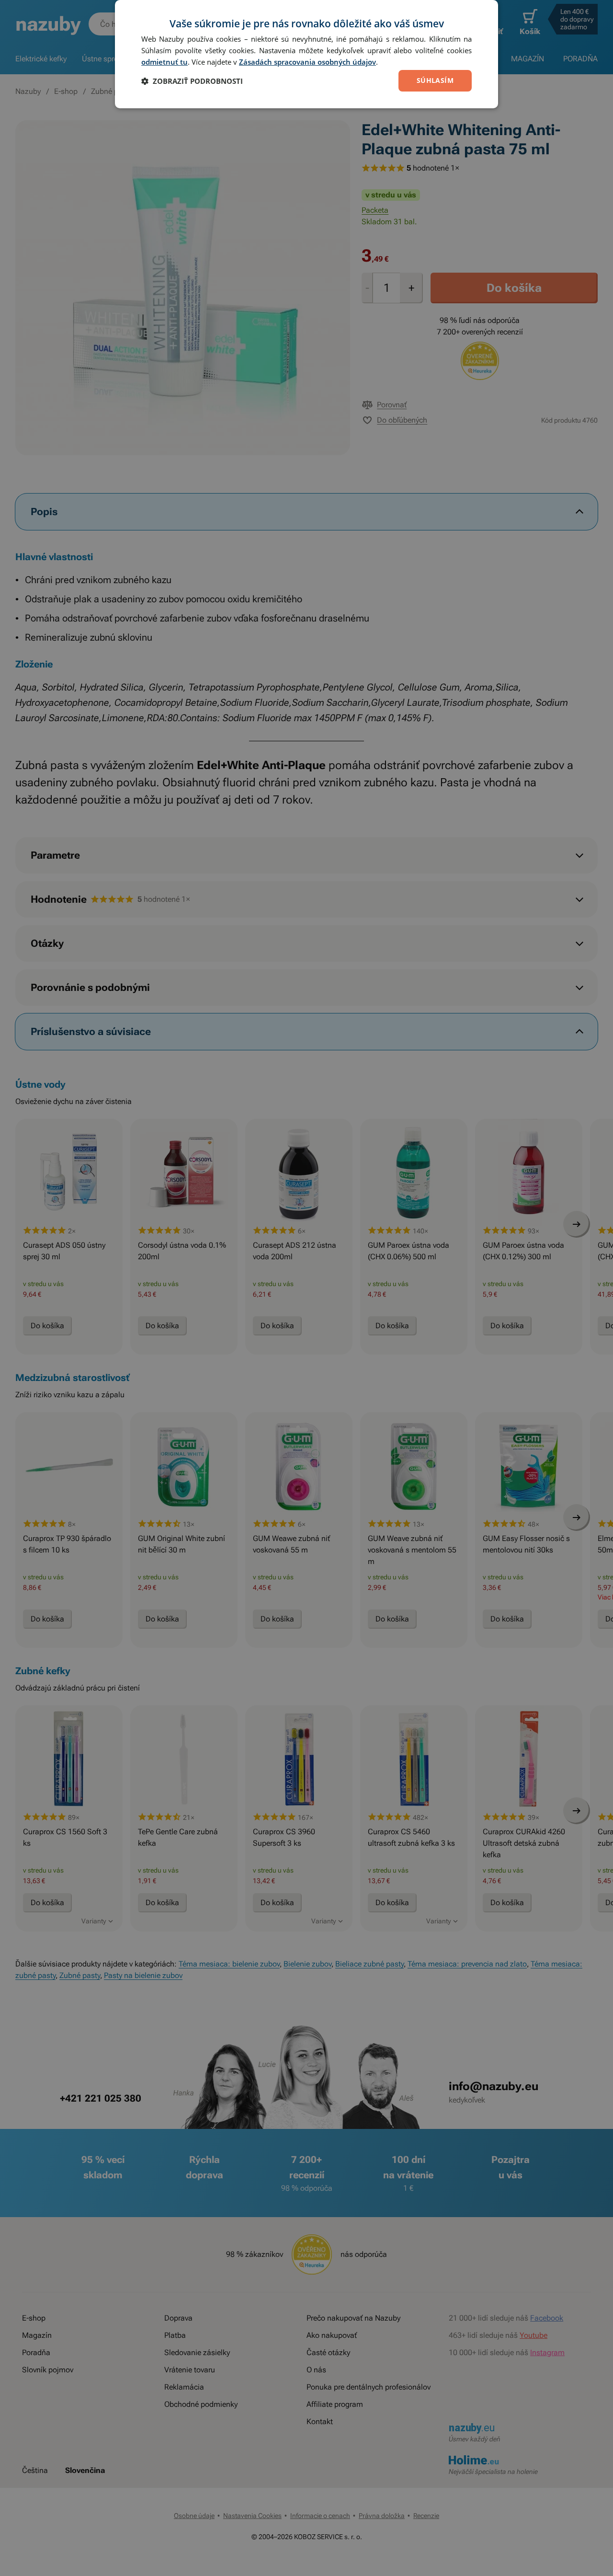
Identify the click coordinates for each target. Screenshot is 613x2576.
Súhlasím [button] (435, 80)
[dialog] (306, 54)
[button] (192, 81)
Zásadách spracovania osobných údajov (307, 62)
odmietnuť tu (165, 62)
